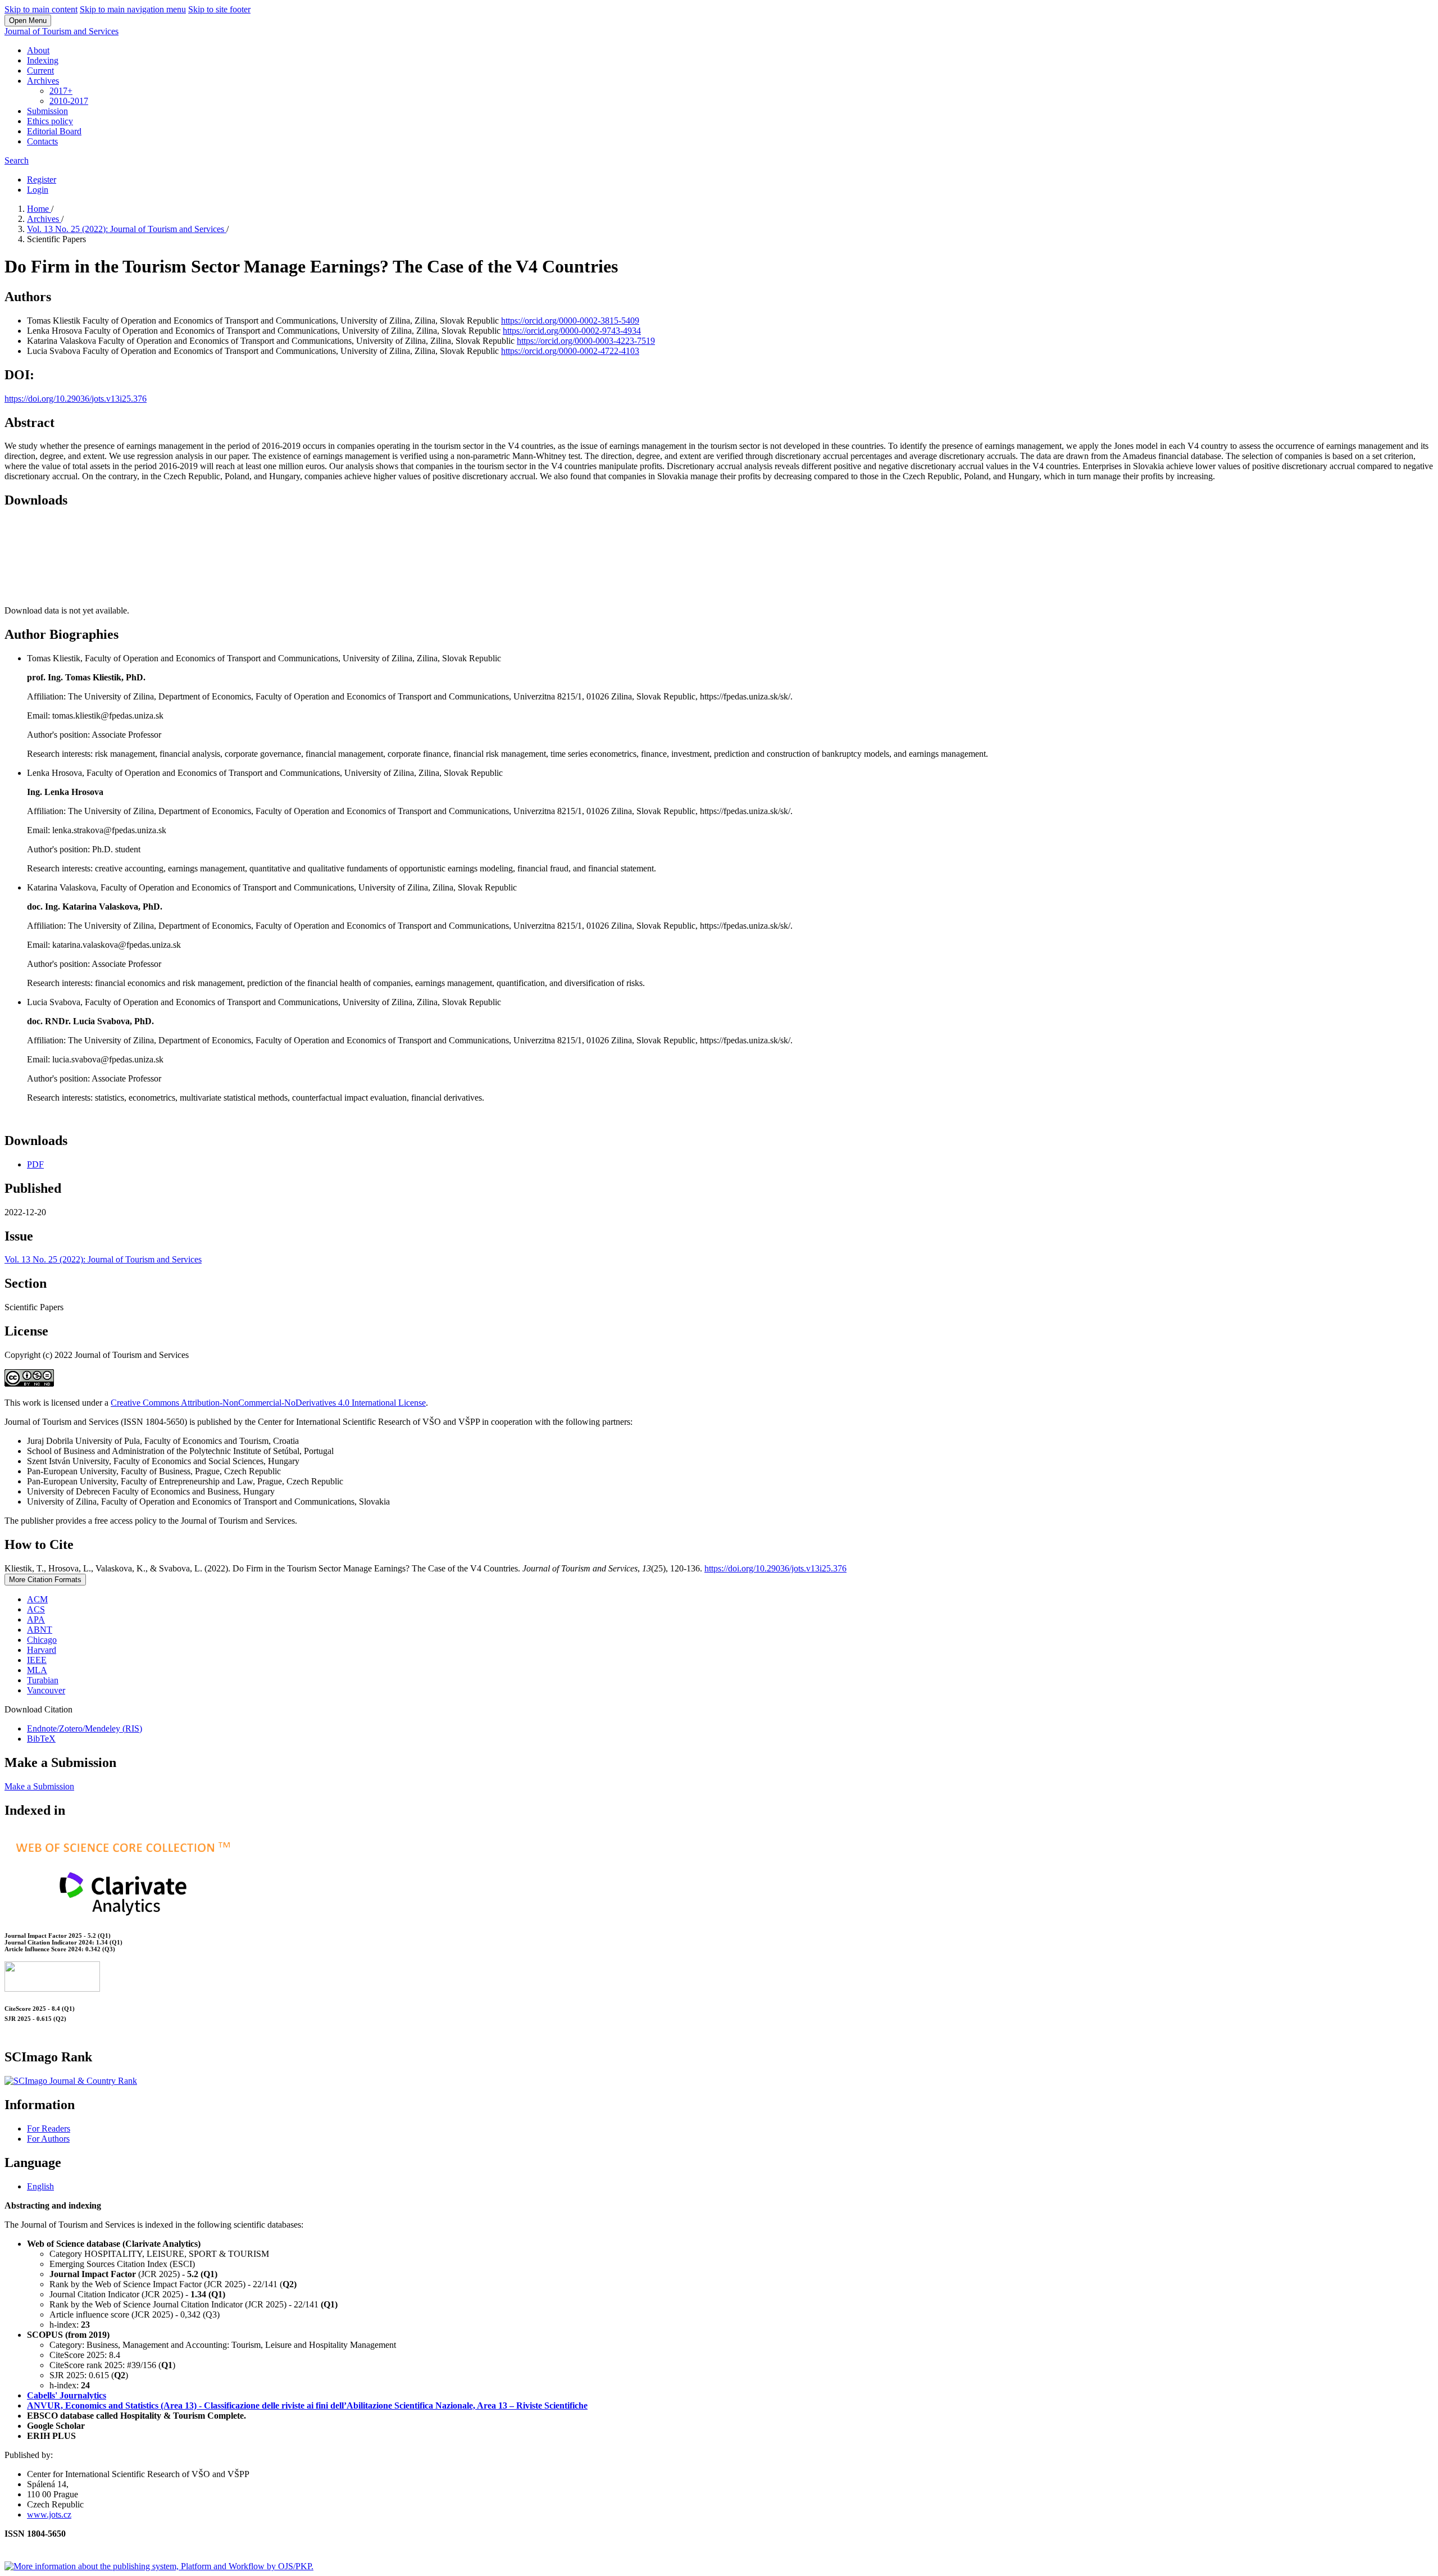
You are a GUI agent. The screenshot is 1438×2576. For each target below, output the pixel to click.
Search (17, 160)
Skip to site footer (219, 9)
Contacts (42, 141)
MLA (37, 1670)
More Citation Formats (45, 1580)
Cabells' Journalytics (67, 2395)
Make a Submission (39, 1786)
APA (36, 1619)
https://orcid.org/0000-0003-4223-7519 (586, 341)
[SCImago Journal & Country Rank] (71, 2081)
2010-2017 (69, 101)
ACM (37, 1599)
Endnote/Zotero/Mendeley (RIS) (85, 1728)
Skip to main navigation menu (133, 9)
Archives (43, 81)
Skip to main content (41, 9)
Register (42, 180)
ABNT (40, 1630)
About (38, 50)
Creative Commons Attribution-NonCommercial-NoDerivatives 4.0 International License (268, 1403)
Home (39, 209)
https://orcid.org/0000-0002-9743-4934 (572, 331)
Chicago (42, 1640)
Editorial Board (54, 131)
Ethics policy (50, 121)
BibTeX (41, 1739)
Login (38, 190)
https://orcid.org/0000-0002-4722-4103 (570, 351)
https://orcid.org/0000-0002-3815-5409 (570, 321)
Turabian (43, 1680)
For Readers (49, 2129)
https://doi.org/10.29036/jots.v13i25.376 (76, 399)
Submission (47, 111)
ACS (36, 1609)
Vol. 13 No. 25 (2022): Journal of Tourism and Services (127, 229)
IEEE (37, 1660)
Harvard (42, 1650)
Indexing (43, 60)
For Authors (48, 2139)
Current (40, 71)
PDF (35, 1164)
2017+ (61, 91)
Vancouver (46, 1690)
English (40, 2186)
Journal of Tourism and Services (62, 31)
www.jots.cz (49, 2514)
